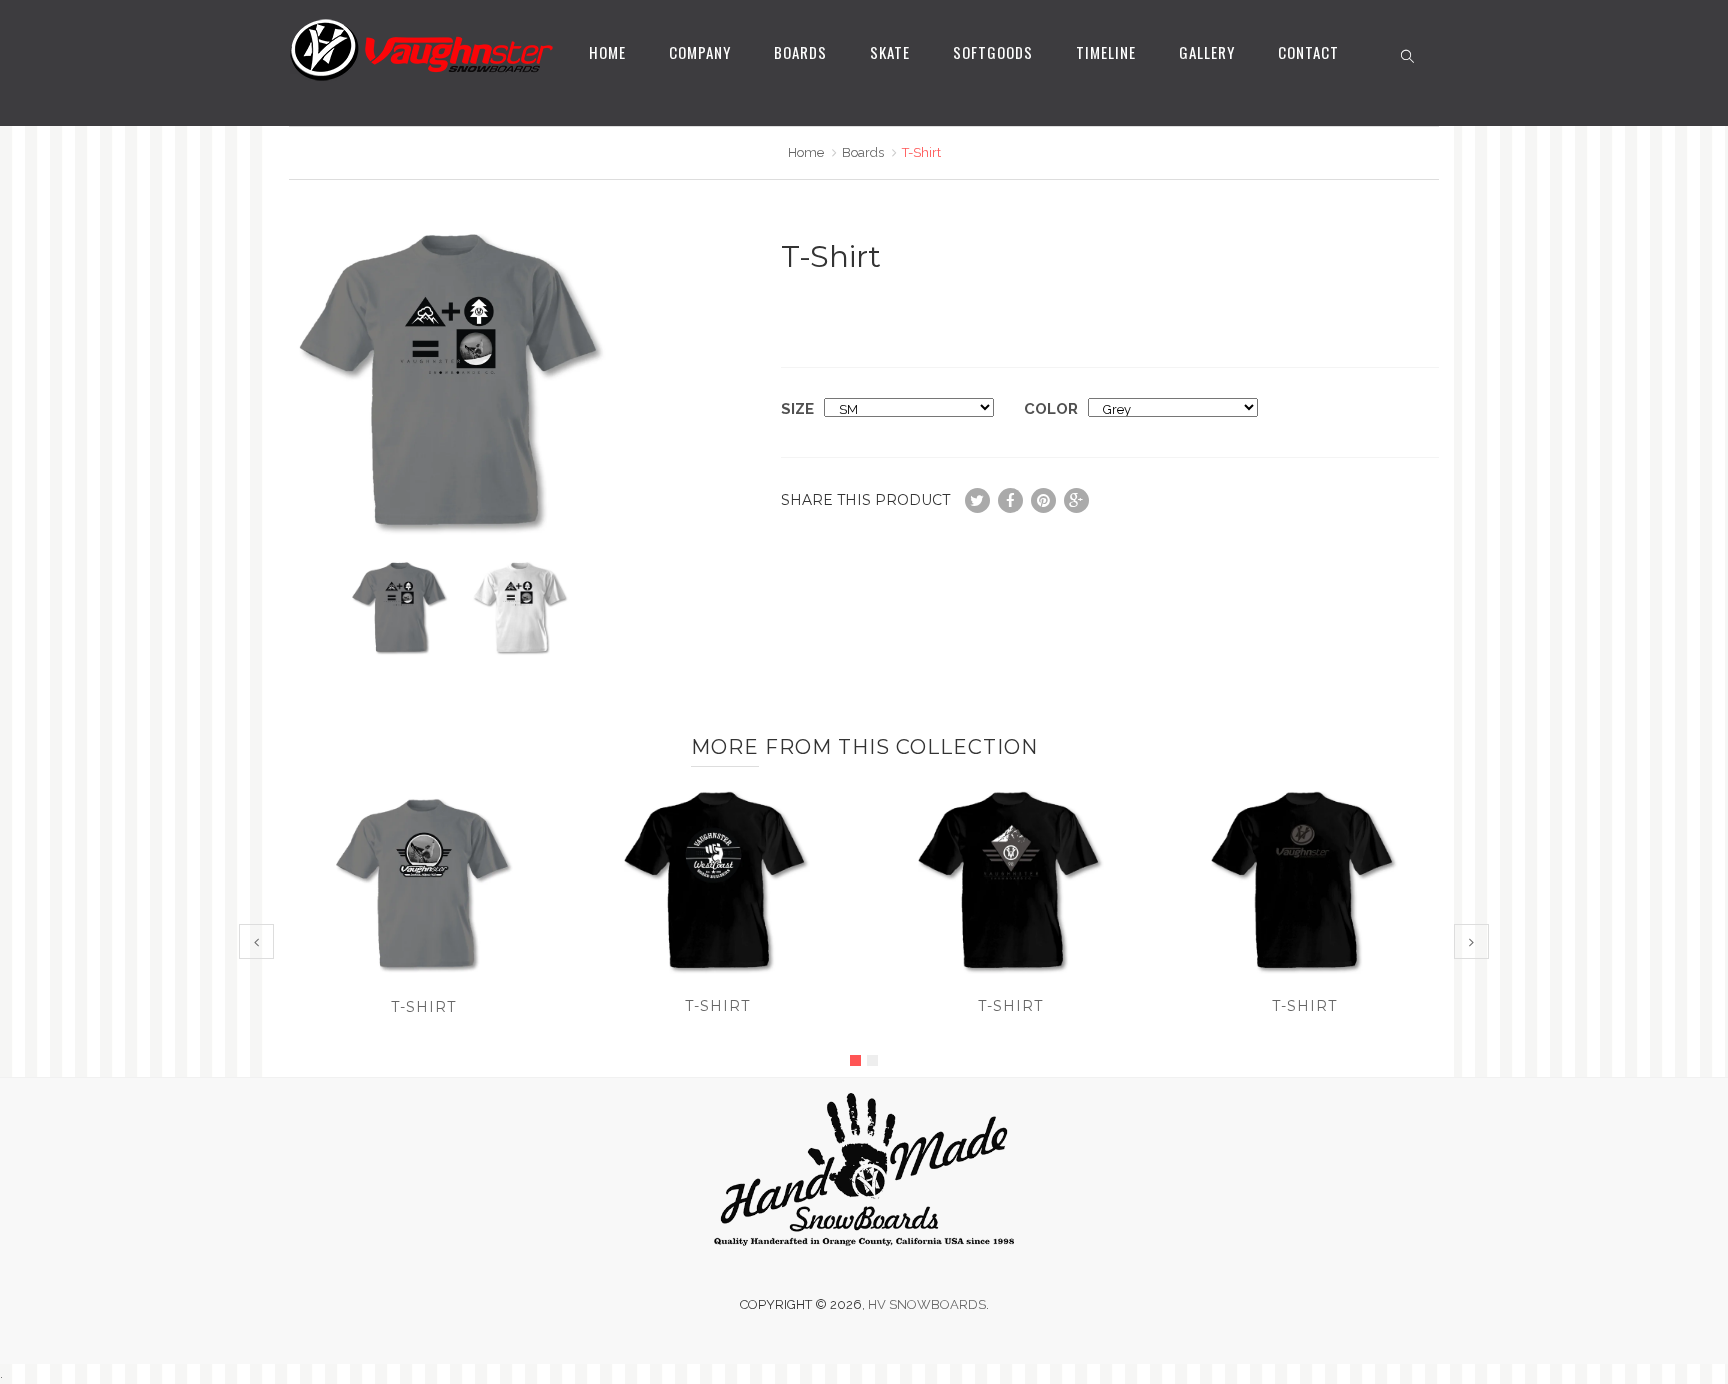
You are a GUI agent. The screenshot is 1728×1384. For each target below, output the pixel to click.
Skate (890, 52)
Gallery (1207, 52)
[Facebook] (1010, 500)
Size (797, 409)
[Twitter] (977, 500)
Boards (800, 52)
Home (607, 52)
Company (700, 52)
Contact (1308, 52)
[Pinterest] (1043, 500)
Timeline (1106, 52)
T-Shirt (423, 1007)
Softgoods (993, 52)
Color (1051, 409)
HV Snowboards (927, 1304)
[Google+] (1076, 500)
